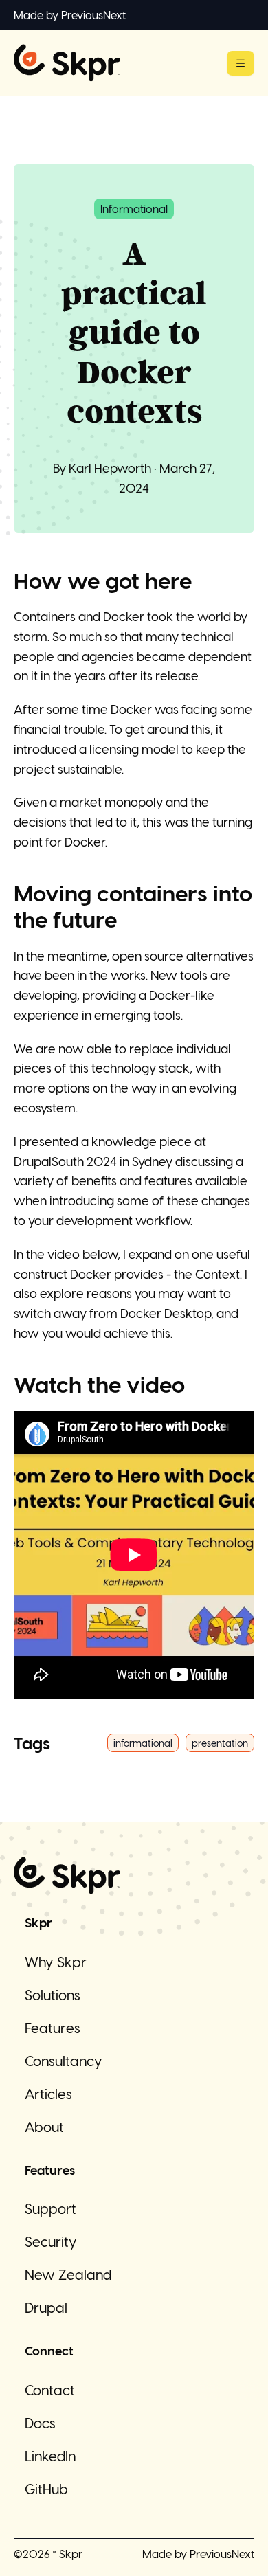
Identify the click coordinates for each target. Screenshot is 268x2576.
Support (51, 2208)
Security (51, 2241)
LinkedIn (50, 2456)
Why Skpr (56, 1962)
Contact (50, 2390)
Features (53, 2028)
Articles (48, 2094)
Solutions (53, 1995)
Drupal (46, 2307)
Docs (40, 2423)
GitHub (46, 2489)
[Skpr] (67, 63)
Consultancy (64, 2061)
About (44, 2127)
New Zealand (68, 2274)
